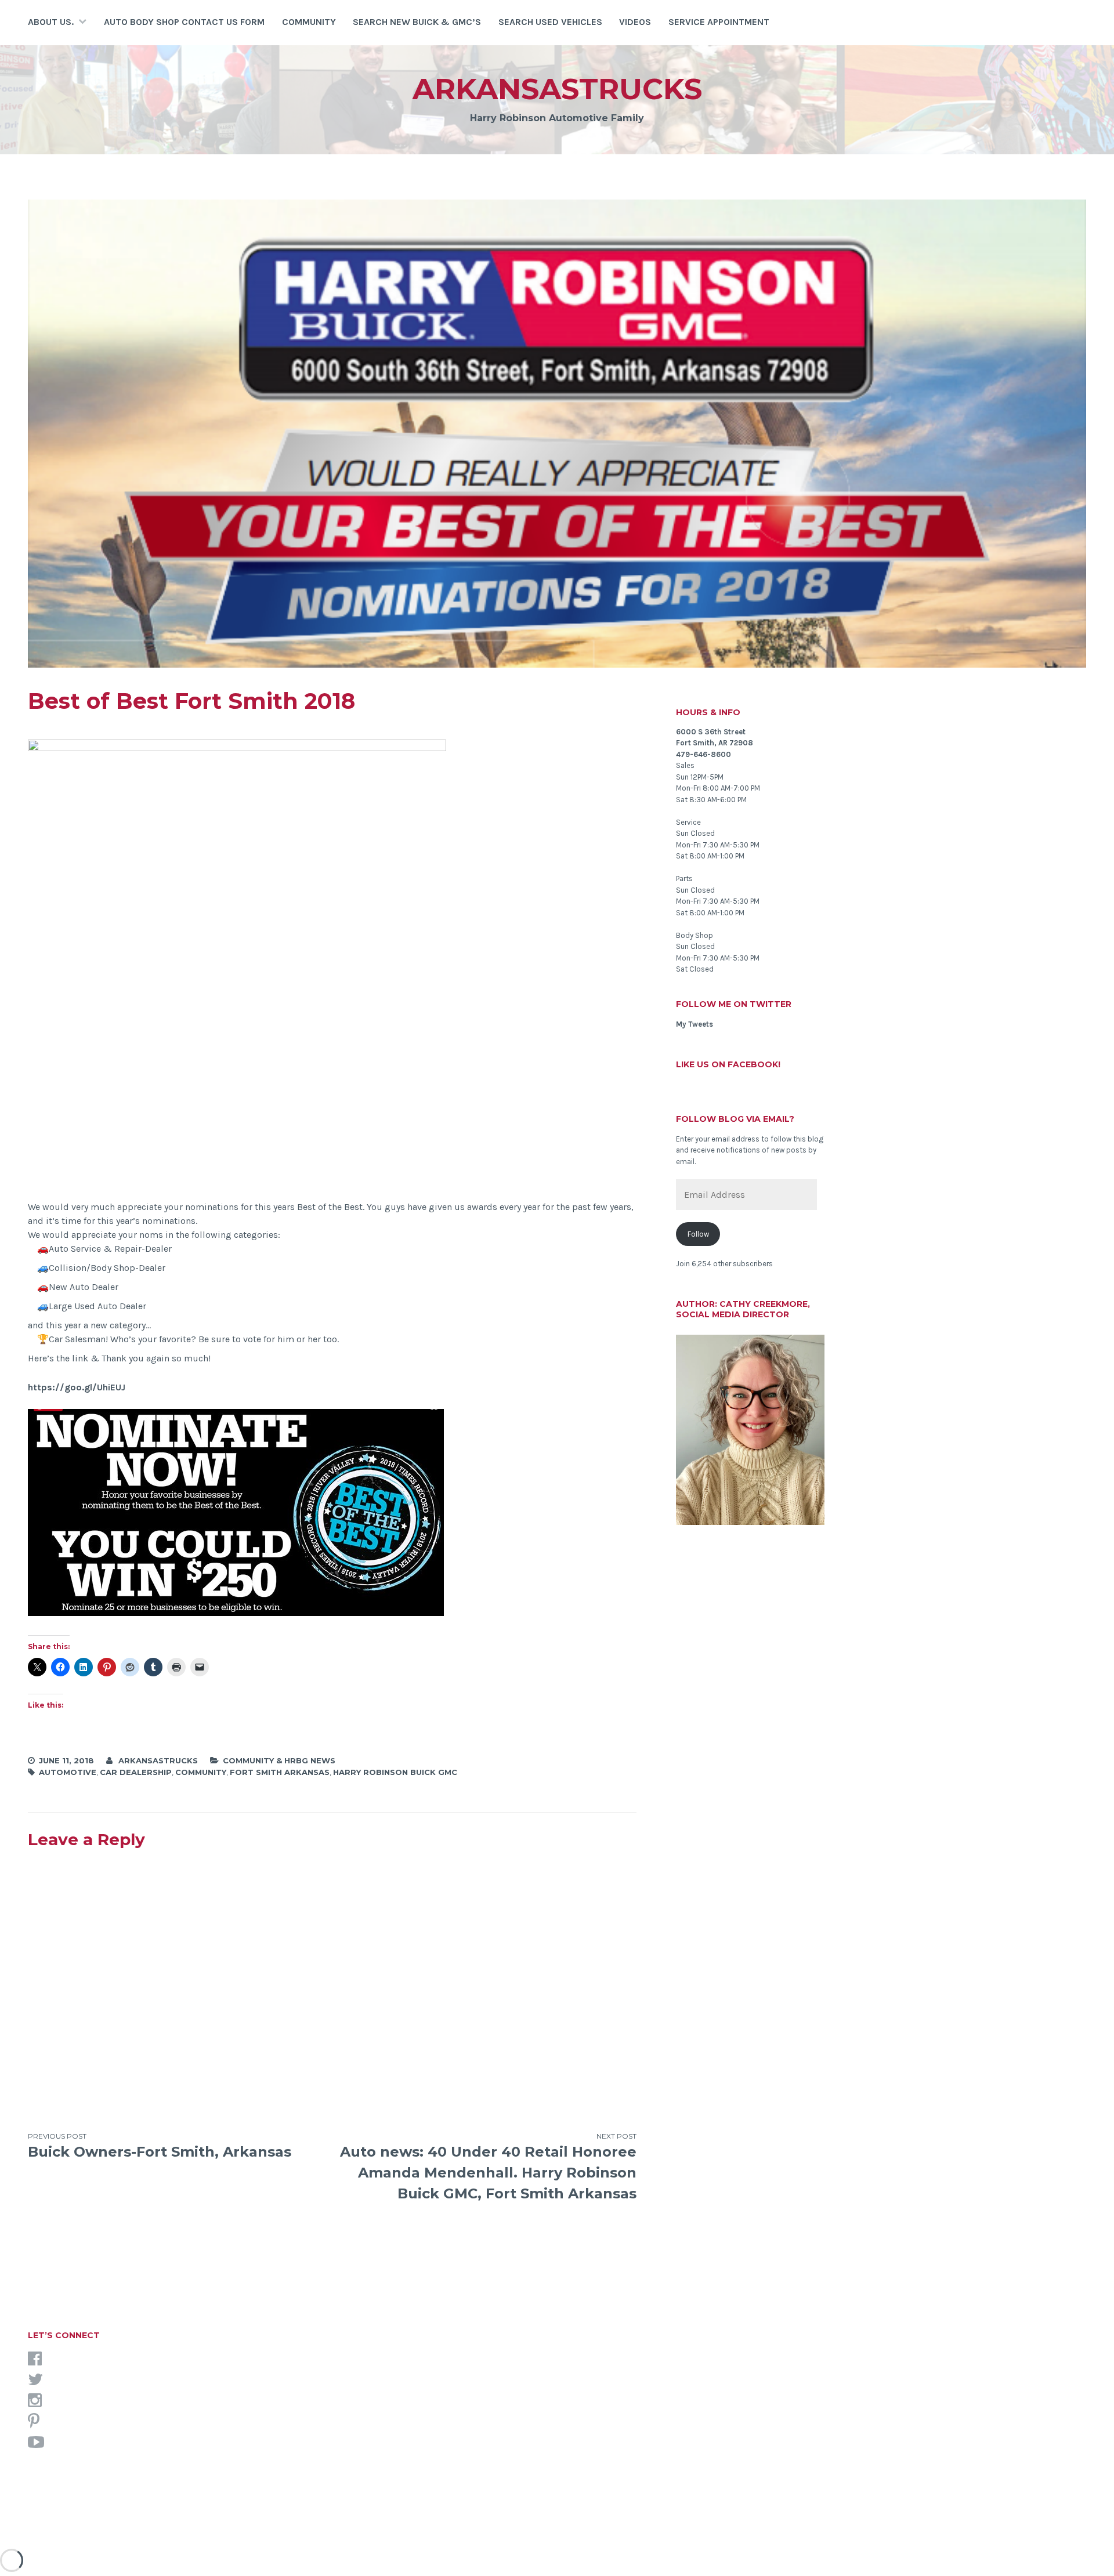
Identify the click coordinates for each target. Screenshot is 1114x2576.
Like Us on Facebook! (728, 1064)
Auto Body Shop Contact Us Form (184, 22)
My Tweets (695, 1024)
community (201, 1772)
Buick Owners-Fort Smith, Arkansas (160, 2146)
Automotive (68, 1772)
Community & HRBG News (279, 1760)
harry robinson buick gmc (395, 1772)
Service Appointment (719, 22)
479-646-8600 (704, 754)
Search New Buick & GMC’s (417, 22)
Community (309, 22)
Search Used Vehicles (550, 22)
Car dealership (136, 1772)
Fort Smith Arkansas (280, 1772)
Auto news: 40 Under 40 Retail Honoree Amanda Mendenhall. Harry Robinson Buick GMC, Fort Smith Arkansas (488, 2167)
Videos (635, 22)
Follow (698, 1234)
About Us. (51, 22)
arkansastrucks (557, 89)
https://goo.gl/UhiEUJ (77, 1387)
